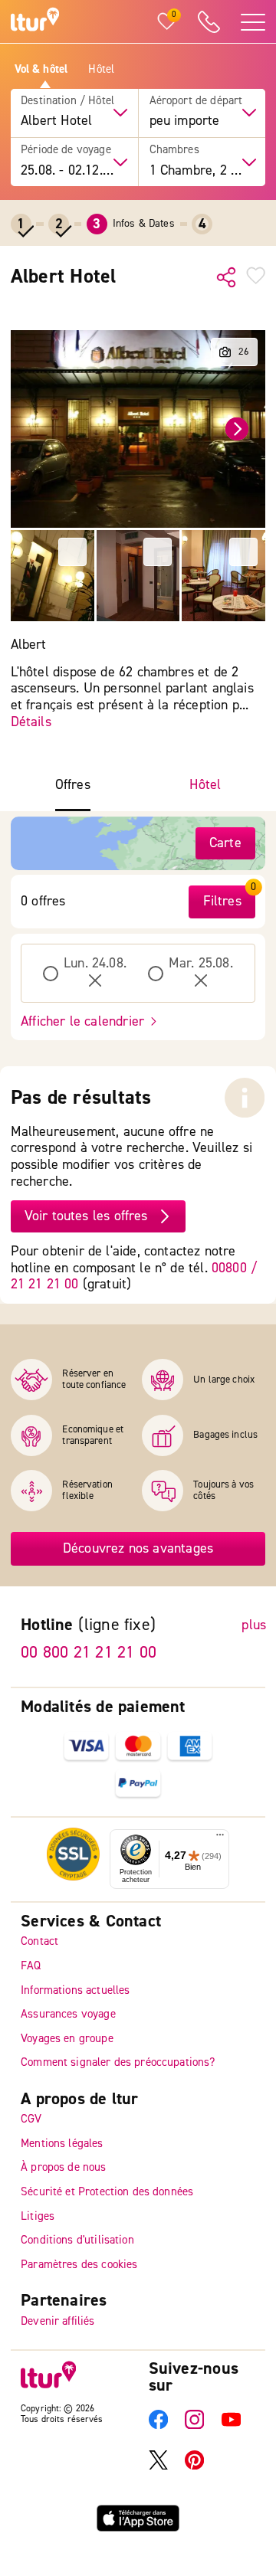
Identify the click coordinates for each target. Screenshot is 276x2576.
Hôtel (101, 70)
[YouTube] (231, 2425)
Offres (73, 785)
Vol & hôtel (41, 70)
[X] (158, 2466)
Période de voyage (66, 150)
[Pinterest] (194, 2466)
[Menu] (220, 1838)
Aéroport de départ (196, 101)
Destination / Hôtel (67, 101)
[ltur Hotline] (209, 22)
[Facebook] (158, 2425)
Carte (225, 843)
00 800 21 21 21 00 (89, 1651)
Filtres (222, 901)
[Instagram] (194, 2425)
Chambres (174, 150)
